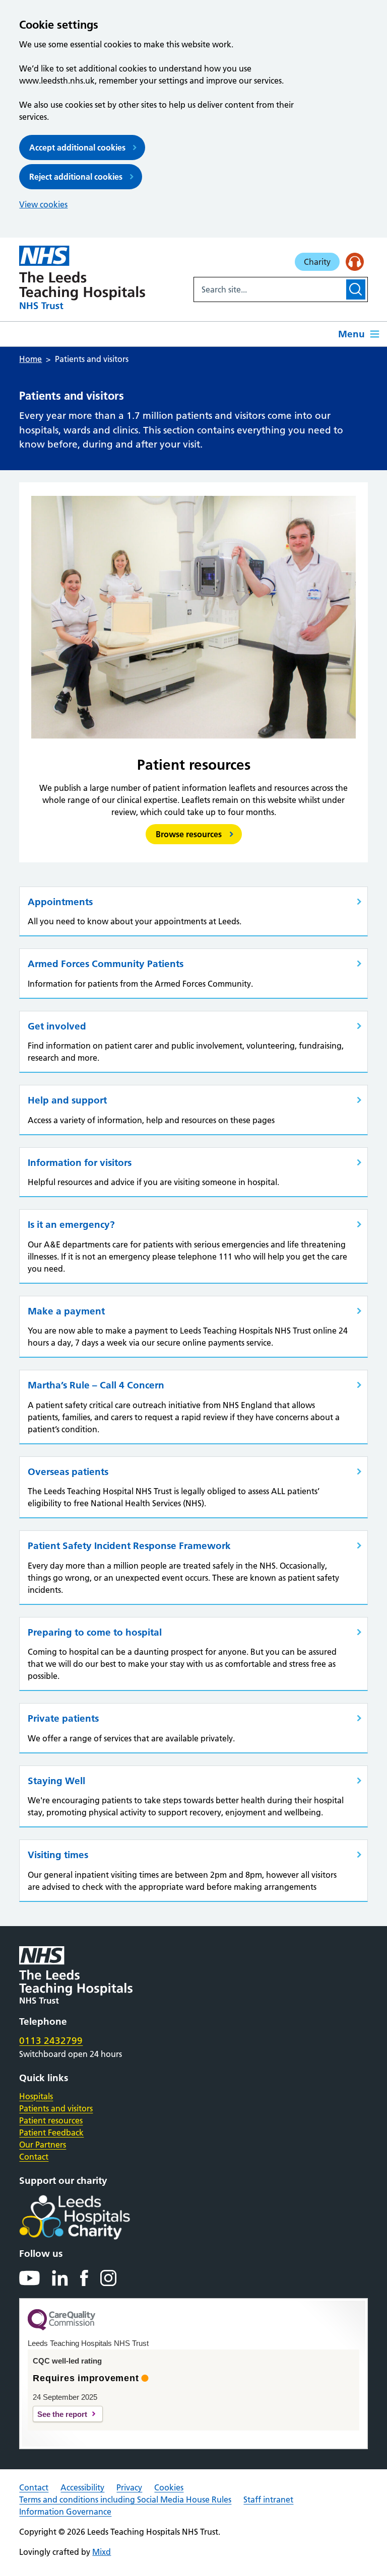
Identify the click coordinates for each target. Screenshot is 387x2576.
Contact (34, 2157)
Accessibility (82, 2487)
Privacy (129, 2487)
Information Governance (65, 2512)
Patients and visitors (56, 2108)
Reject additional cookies (76, 177)
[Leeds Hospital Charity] (91, 2218)
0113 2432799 (51, 2041)
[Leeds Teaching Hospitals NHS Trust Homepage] (82, 277)
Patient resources (51, 2120)
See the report (62, 2414)
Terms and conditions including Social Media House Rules (125, 2499)
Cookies (169, 2487)
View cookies (43, 204)
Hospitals (36, 2096)
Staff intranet (268, 2499)
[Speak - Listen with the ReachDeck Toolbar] (355, 262)
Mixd (102, 2552)
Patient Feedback (51, 2132)
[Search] (356, 289)
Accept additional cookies (77, 148)
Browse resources (189, 834)
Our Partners (43, 2145)
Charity (317, 262)
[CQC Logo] (61, 2328)
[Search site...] (269, 289)
